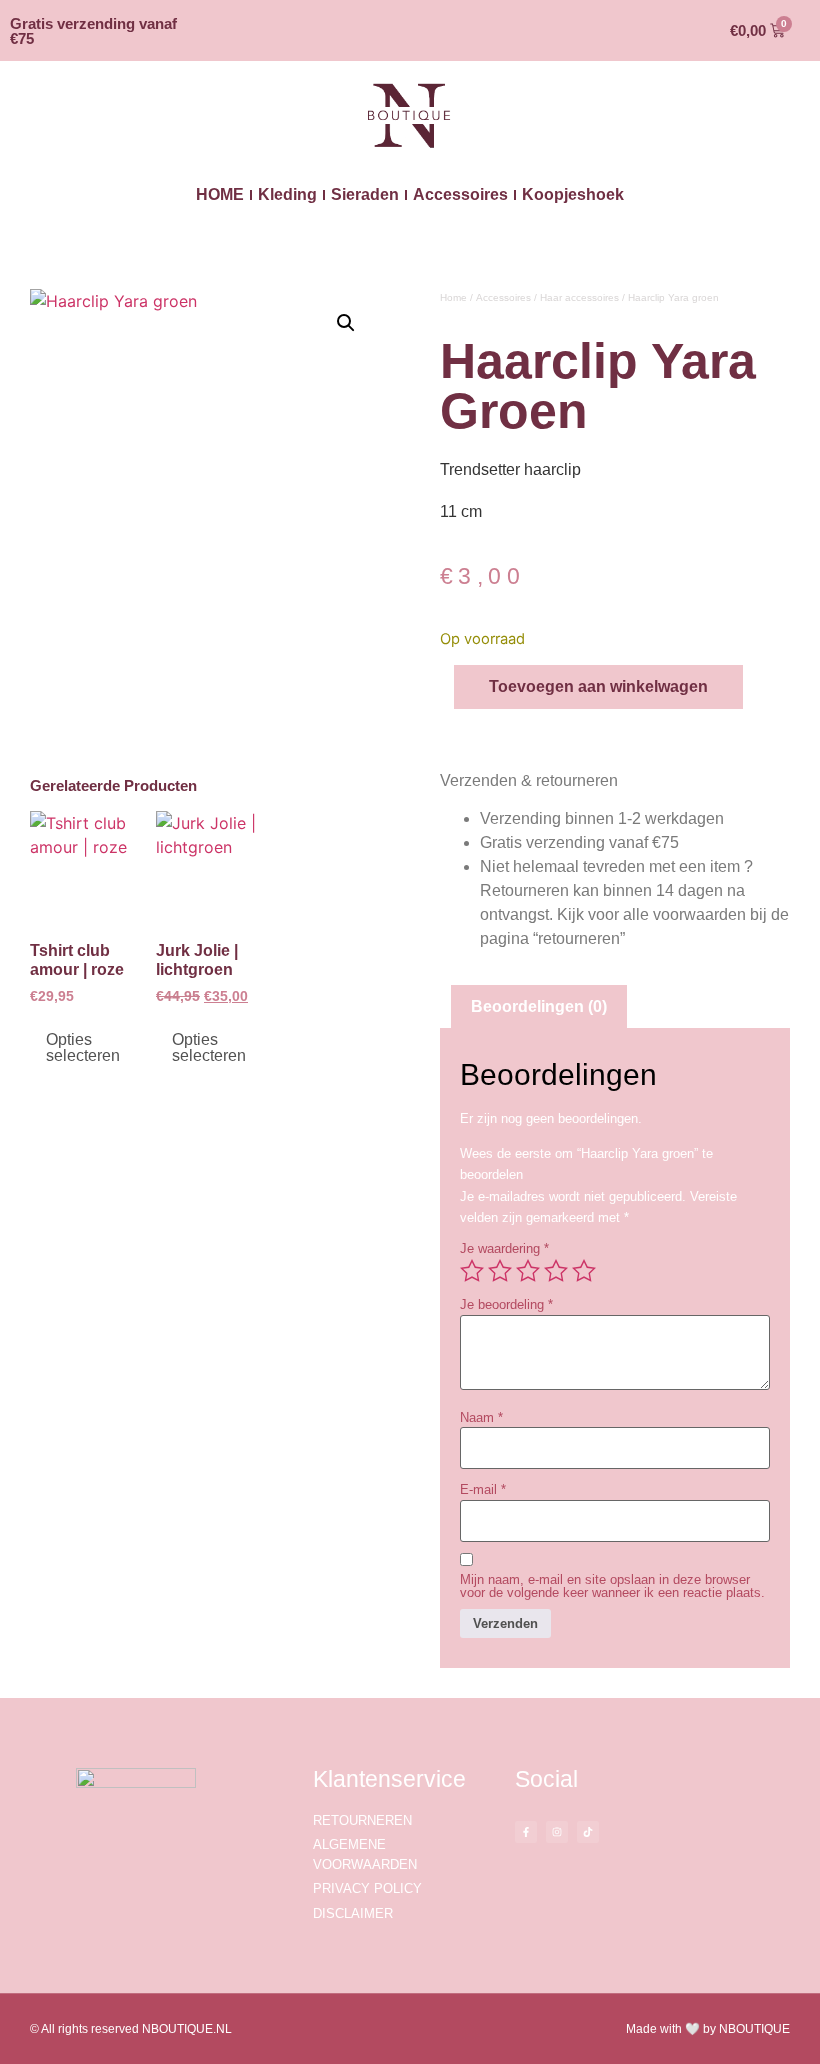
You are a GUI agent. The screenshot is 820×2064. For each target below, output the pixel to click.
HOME (220, 194)
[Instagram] (557, 1832)
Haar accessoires (579, 297)
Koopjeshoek (573, 194)
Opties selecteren (83, 1047)
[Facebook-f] (526, 1832)
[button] (346, 323)
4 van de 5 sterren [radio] (556, 1271)
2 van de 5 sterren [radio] (500, 1271)
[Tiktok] (588, 1832)
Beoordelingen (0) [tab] (539, 1006)
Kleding (287, 194)
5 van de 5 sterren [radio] (584, 1271)
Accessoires (460, 194)
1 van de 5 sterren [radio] (472, 1271)
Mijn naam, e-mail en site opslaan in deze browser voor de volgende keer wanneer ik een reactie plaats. (612, 1586)
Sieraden (365, 194)
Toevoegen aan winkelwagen (598, 686)
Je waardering (504, 1248)
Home (453, 297)
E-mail (483, 1489)
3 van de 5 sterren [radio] (528, 1271)
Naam (481, 1417)
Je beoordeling (506, 1304)
